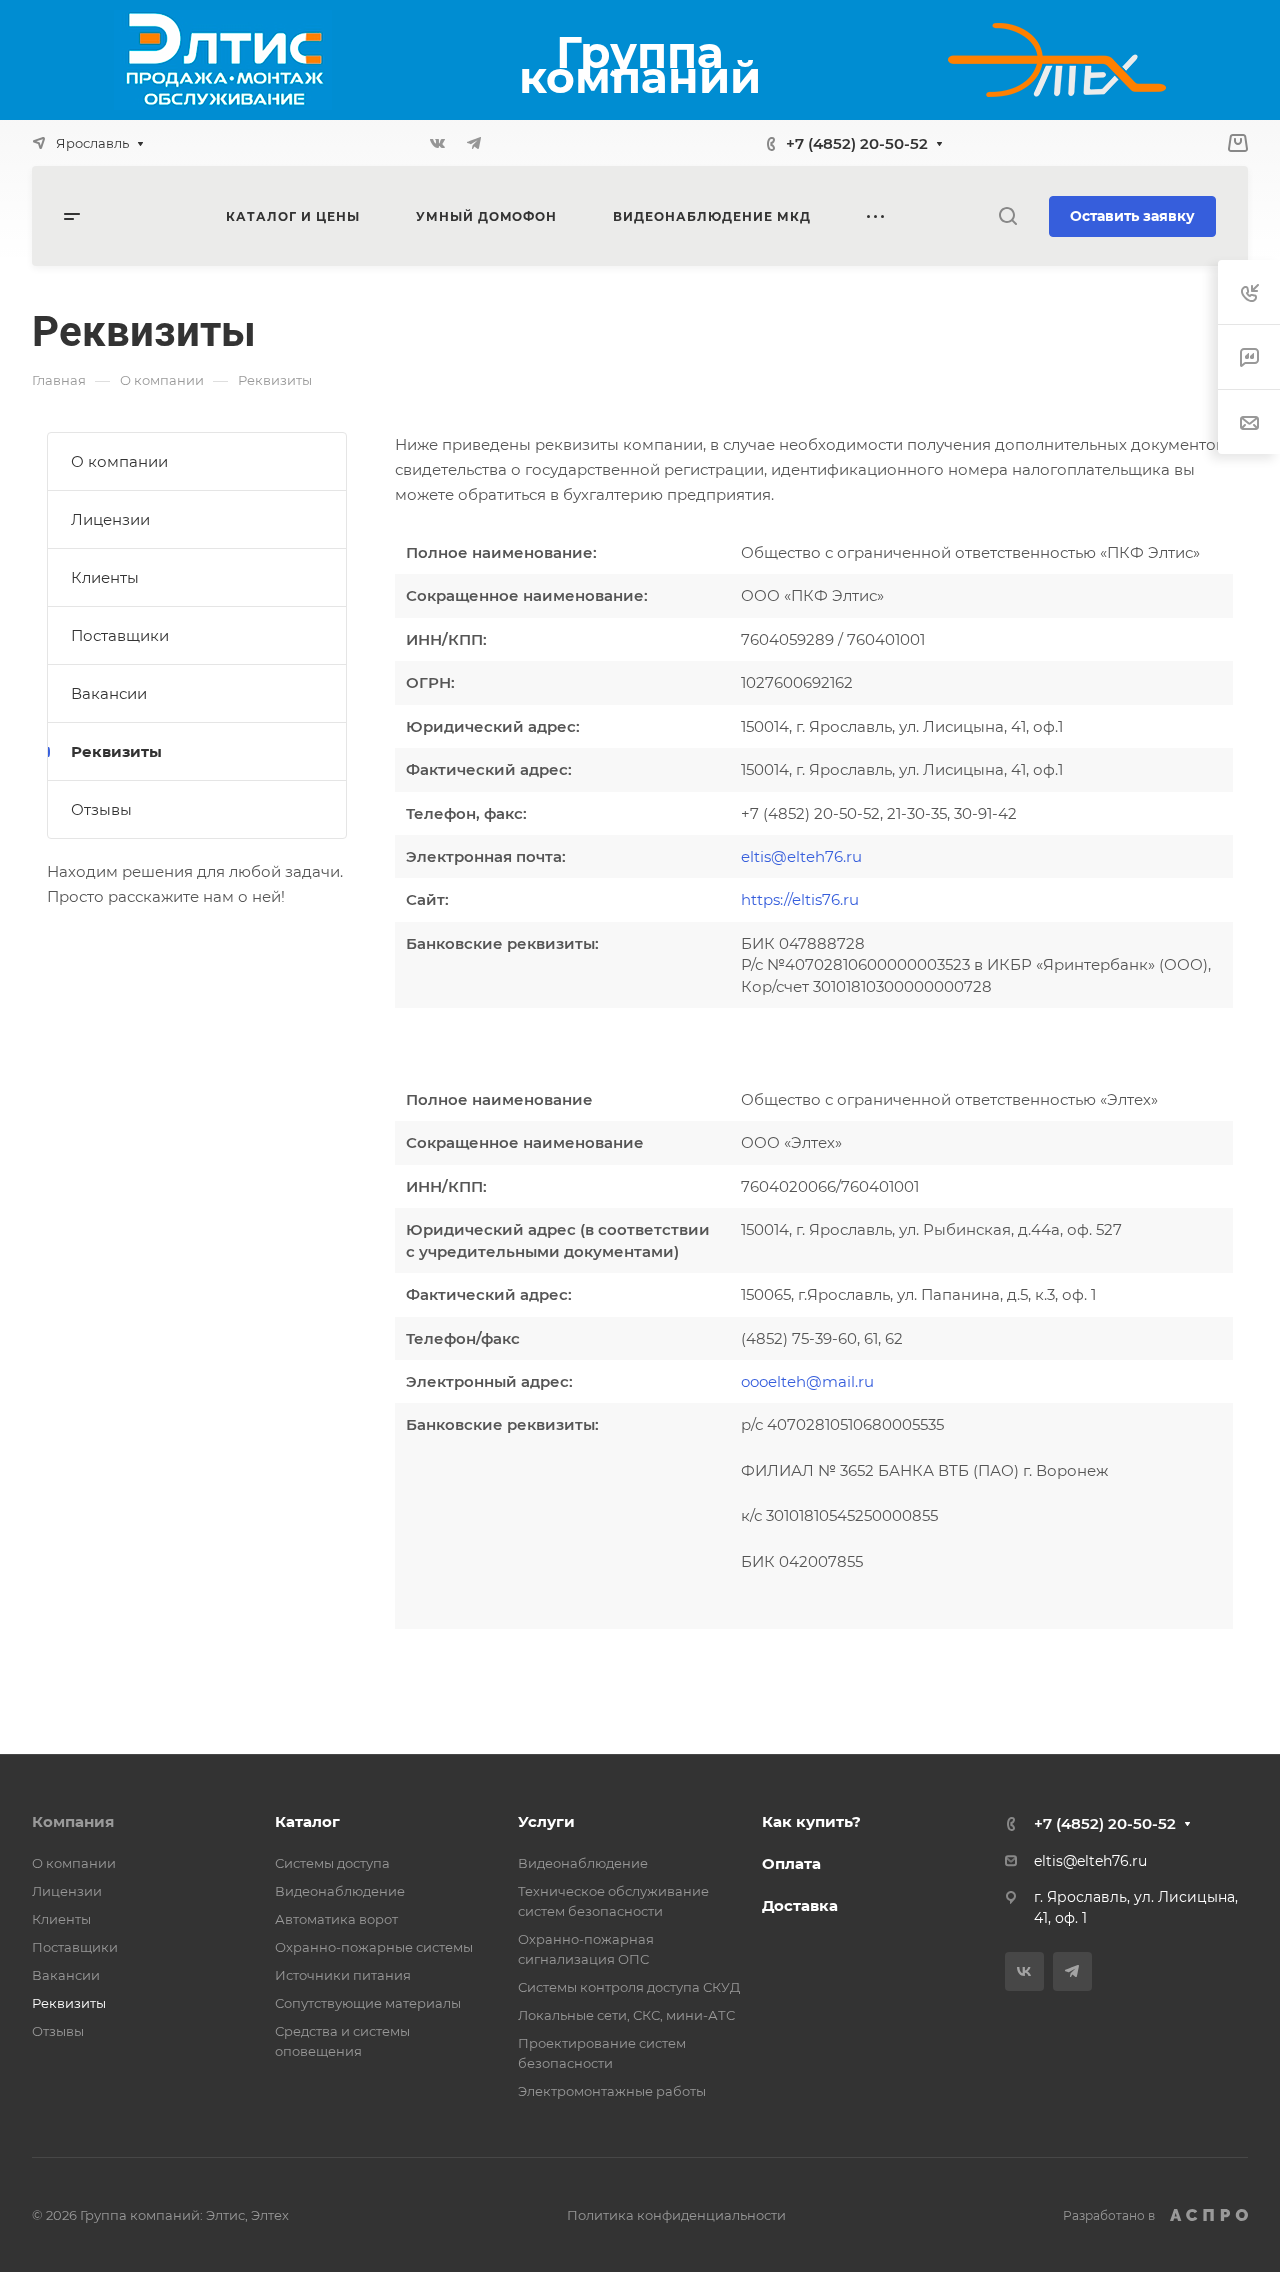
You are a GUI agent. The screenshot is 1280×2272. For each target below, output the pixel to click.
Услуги (546, 1821)
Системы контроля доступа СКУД (629, 1987)
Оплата (791, 1863)
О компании (119, 461)
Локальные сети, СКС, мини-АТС (626, 2015)
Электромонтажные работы (612, 2091)
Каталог (307, 1821)
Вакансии (109, 693)
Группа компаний (640, 64)
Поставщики (120, 635)
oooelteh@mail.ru (807, 1381)
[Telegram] (474, 143)
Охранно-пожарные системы (374, 1947)
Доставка (800, 1905)
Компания (73, 1821)
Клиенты (105, 577)
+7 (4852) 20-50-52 (857, 143)
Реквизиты (116, 751)
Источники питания (343, 1975)
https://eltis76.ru (800, 899)
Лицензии (110, 519)
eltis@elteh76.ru (801, 856)
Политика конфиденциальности (676, 2215)
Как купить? (811, 1821)
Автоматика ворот (336, 1919)
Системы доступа (332, 1863)
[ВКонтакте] (438, 143)
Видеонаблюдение (340, 1891)
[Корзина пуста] (1237, 143)
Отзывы (101, 809)
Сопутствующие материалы (368, 2003)
